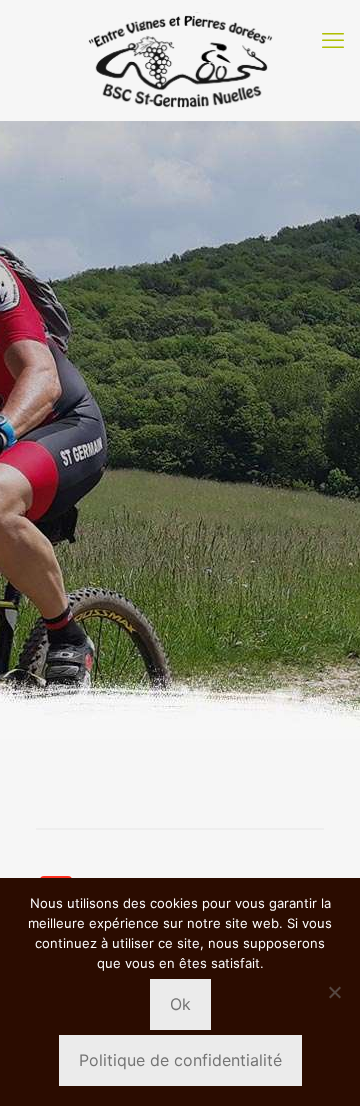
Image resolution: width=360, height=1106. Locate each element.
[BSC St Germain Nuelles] (180, 60)
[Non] (335, 992)
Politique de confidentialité (180, 1060)
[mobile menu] (333, 40)
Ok (180, 1004)
